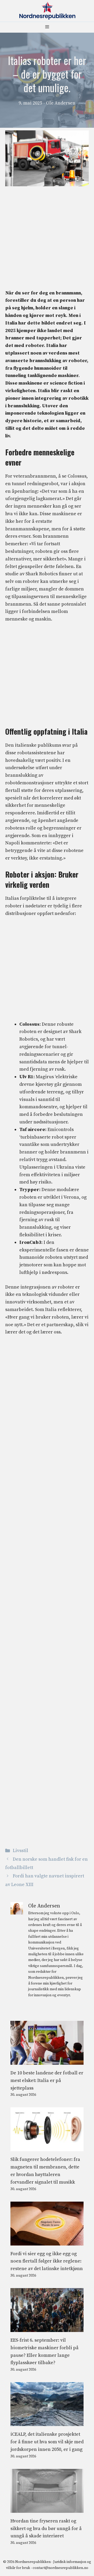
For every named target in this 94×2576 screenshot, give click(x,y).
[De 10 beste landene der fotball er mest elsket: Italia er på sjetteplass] (47, 2061)
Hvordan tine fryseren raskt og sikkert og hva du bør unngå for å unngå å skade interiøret (46, 2529)
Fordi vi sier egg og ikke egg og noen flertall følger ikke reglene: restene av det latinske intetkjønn (47, 2261)
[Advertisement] (47, 240)
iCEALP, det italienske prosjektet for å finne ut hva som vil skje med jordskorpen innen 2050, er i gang (47, 2442)
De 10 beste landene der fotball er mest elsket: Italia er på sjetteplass (47, 2081)
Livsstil (20, 1851)
